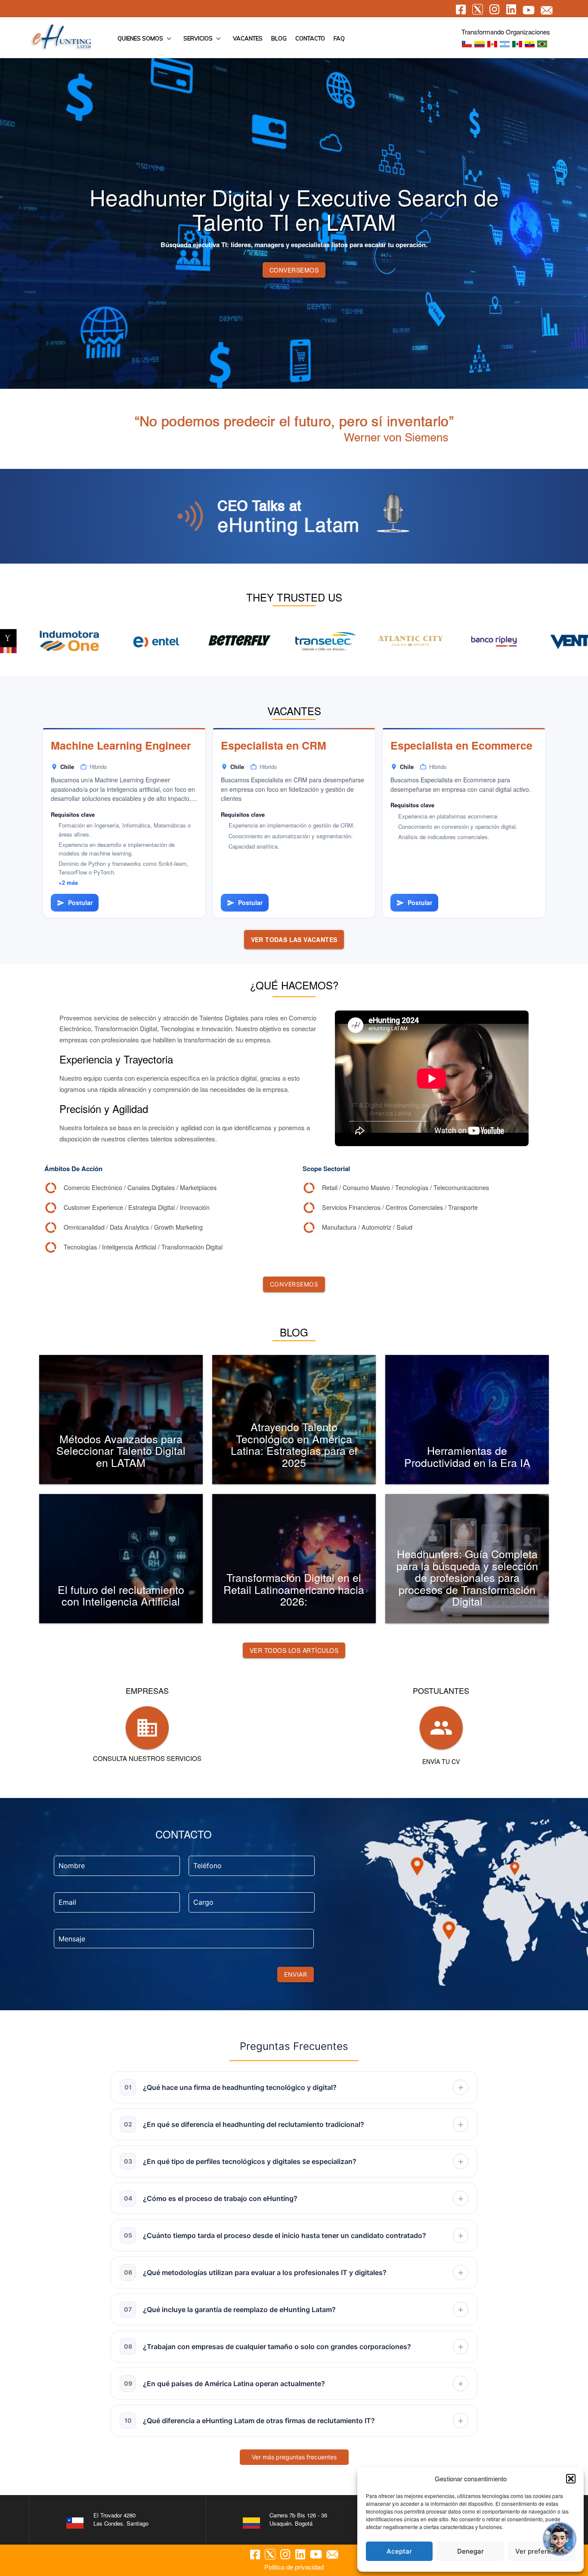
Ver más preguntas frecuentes (294, 2457)
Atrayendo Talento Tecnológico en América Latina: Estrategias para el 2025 (294, 1444)
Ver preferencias (542, 2551)
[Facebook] (255, 2556)
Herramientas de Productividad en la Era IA (467, 1456)
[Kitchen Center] (454, 642)
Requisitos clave (73, 814)
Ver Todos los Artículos (294, 1650)
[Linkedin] (300, 2555)
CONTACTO (310, 38)
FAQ (339, 38)
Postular (75, 902)
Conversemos (294, 270)
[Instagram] (285, 2555)
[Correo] (332, 2556)
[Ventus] (369, 642)
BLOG (279, 38)
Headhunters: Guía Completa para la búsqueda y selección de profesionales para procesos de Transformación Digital (467, 1577)
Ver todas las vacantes (294, 939)
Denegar (470, 2551)
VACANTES (248, 38)
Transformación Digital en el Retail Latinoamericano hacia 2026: (294, 1589)
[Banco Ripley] (284, 642)
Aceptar (399, 2551)
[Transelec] (113, 642)
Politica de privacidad (294, 2567)
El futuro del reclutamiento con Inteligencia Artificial (121, 1595)
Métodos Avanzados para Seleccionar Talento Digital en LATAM (121, 1450)
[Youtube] (316, 2555)
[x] (270, 2556)
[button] (571, 2479)
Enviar (296, 1974)
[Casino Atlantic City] (198, 642)
